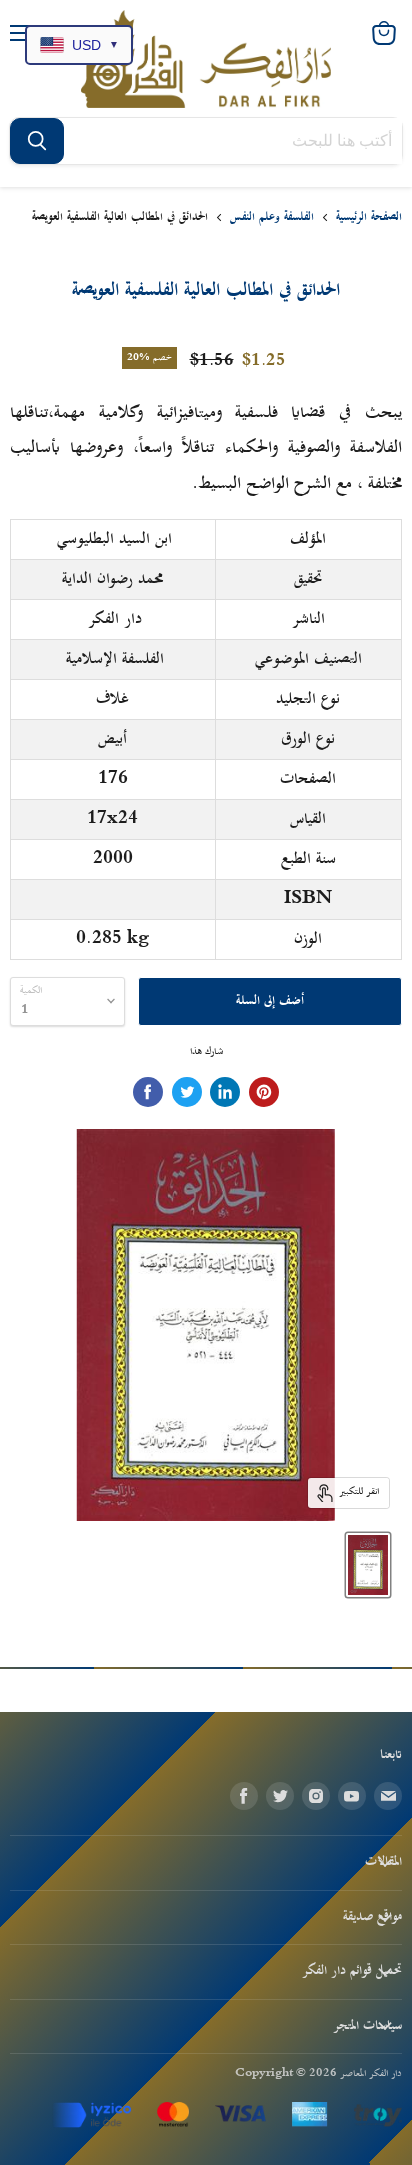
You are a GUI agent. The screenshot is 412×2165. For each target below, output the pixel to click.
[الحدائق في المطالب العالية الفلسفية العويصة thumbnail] (368, 1565)
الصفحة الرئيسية (369, 217)
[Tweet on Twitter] (187, 1092)
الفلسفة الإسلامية (115, 659)
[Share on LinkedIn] (225, 1092)
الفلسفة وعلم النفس (272, 217)
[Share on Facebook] (148, 1092)
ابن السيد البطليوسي (114, 539)
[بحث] (37, 141)
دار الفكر (115, 619)
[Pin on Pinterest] (264, 1092)
